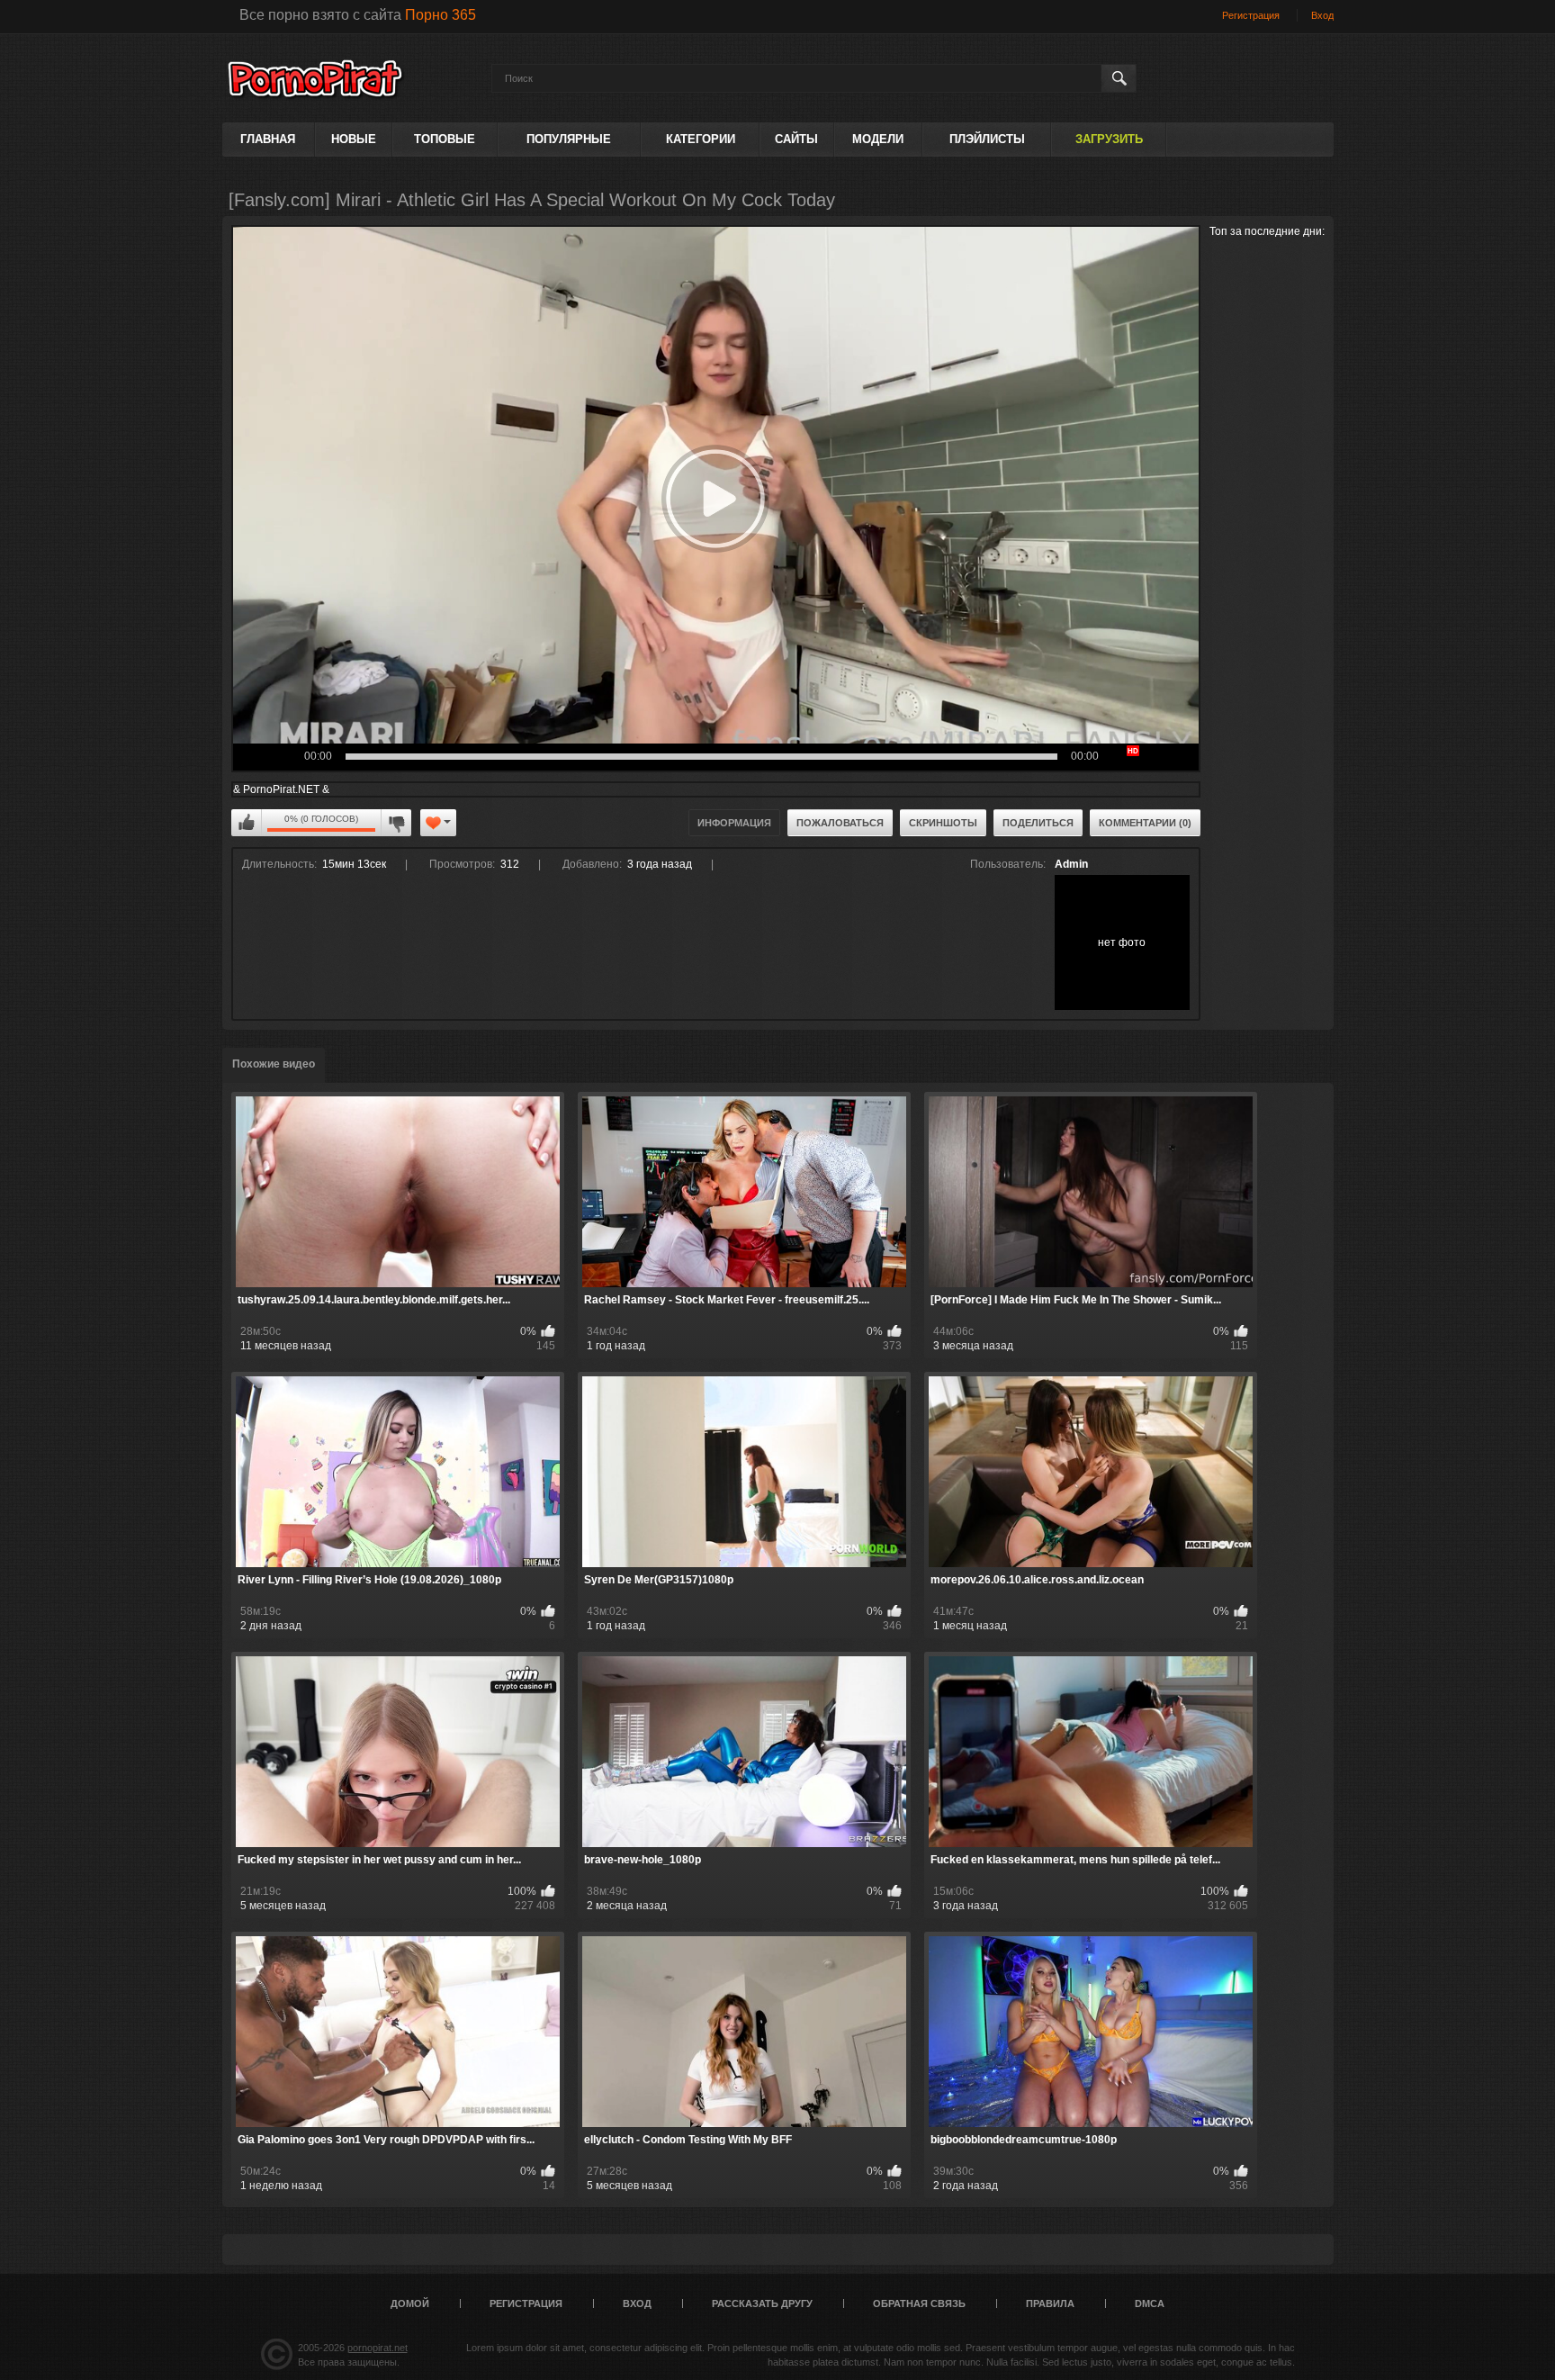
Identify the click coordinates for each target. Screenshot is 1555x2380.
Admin (1071, 864)
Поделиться (1038, 823)
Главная (268, 139)
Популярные (569, 139)
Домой (410, 2303)
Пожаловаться (840, 823)
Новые (354, 139)
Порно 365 (440, 15)
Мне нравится (247, 823)
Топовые (445, 139)
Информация (734, 823)
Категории (701, 139)
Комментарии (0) (1145, 823)
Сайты (796, 139)
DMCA (1150, 2303)
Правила (1050, 2303)
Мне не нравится (396, 823)
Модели (878, 139)
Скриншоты (943, 823)
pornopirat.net (378, 2348)
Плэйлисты (987, 139)
